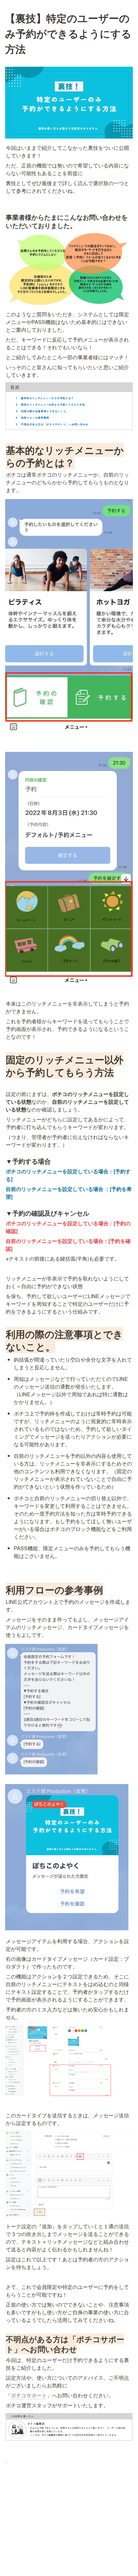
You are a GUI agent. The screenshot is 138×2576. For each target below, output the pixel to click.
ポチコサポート (29, 2395)
